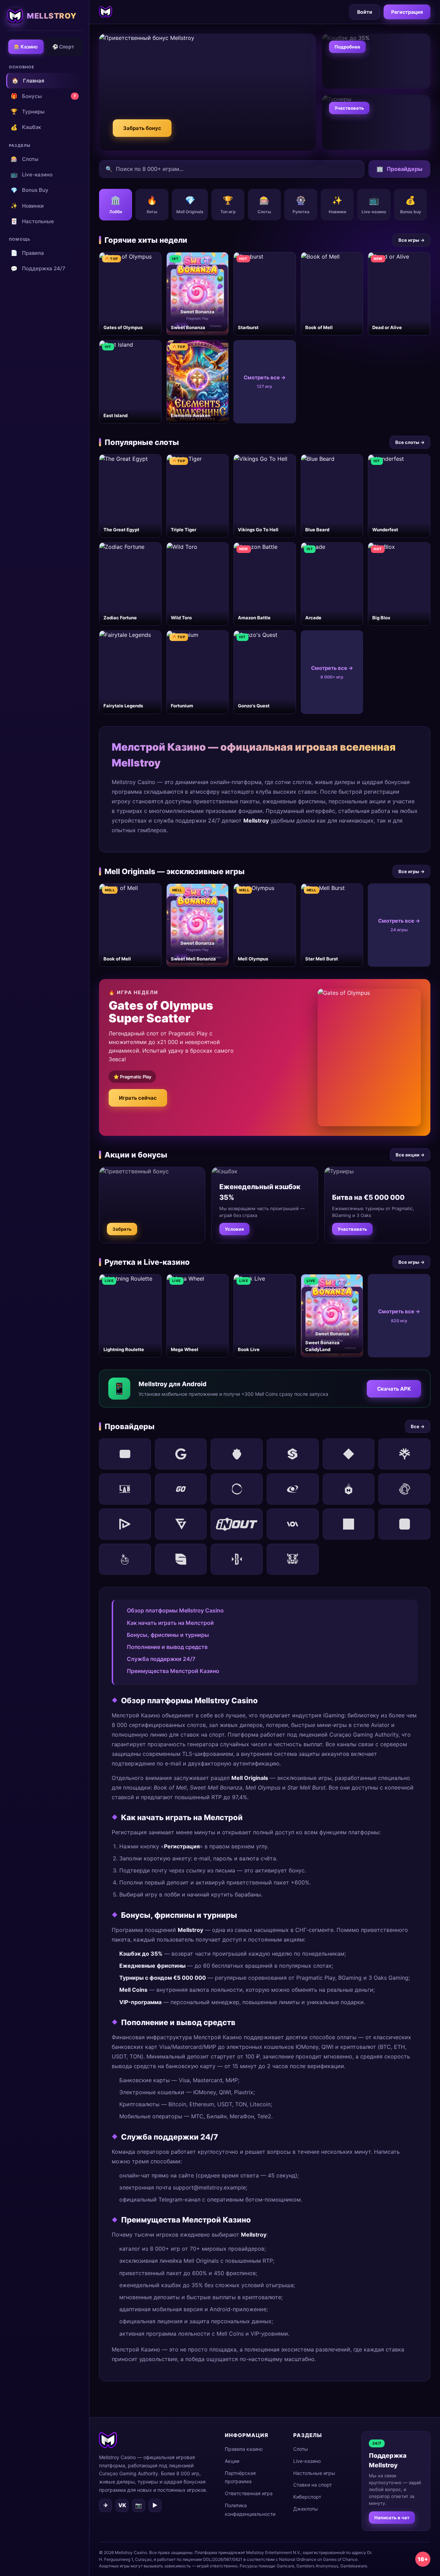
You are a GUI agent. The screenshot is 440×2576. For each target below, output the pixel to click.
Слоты (25, 159)
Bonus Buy (30, 190)
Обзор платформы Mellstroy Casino (175, 1610)
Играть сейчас (138, 1098)
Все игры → (411, 240)
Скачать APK (394, 1389)
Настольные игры (314, 2473)
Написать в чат (392, 2518)
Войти (365, 12)
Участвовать (349, 108)
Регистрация (407, 12)
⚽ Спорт (63, 47)
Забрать (122, 1229)
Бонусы (43, 96)
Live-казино (32, 174)
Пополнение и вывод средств (167, 1647)
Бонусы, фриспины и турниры (168, 1635)
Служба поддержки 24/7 (161, 1659)
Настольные (32, 221)
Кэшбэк (26, 127)
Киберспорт (307, 2497)
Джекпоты (306, 2509)
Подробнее (347, 47)
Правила (27, 253)
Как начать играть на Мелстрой (170, 1623)
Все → (418, 1426)
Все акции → (410, 1155)
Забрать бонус (142, 128)
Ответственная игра (249, 2493)
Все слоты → (410, 442)
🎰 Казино (26, 47)
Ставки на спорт (312, 2485)
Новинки (27, 206)
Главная (28, 80)
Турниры (28, 111)
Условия (234, 1229)
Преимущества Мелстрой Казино (173, 1671)
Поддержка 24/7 (38, 269)
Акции (232, 2461)
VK (122, 2505)
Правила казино (244, 2449)
